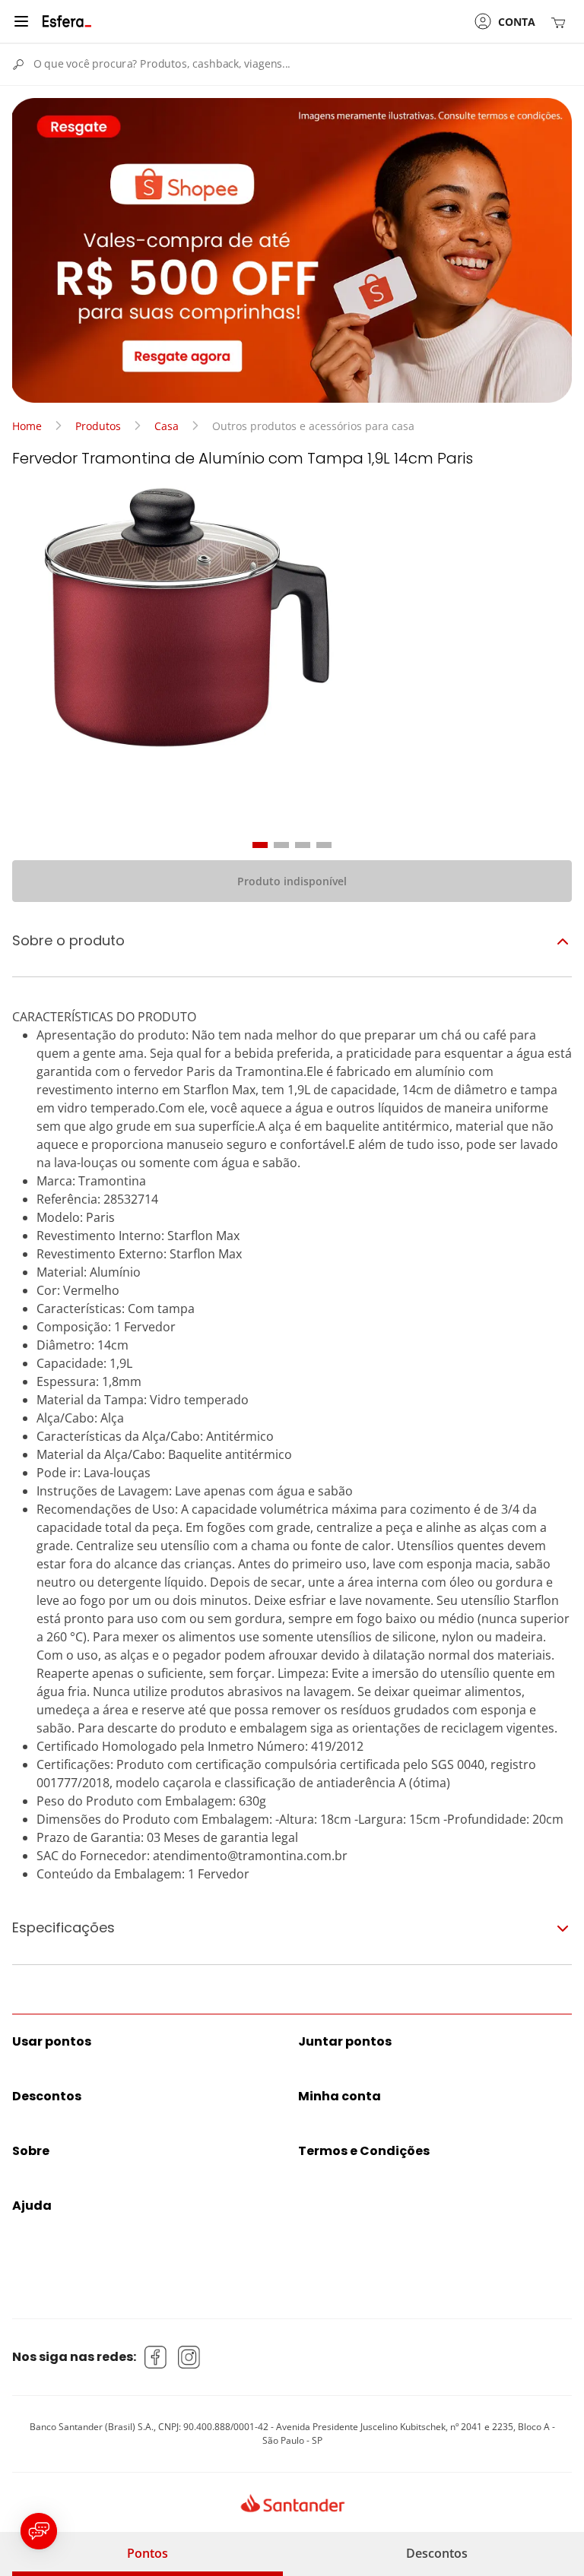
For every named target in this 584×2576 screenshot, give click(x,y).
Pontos (148, 2553)
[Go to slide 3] (303, 845)
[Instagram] (189, 2357)
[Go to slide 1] (260, 845)
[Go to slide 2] (281, 845)
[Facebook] (156, 2357)
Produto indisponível (292, 881)
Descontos (437, 2553)
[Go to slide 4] (324, 845)
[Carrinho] (561, 22)
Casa (167, 426)
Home (27, 426)
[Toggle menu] (21, 21)
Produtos (98, 426)
